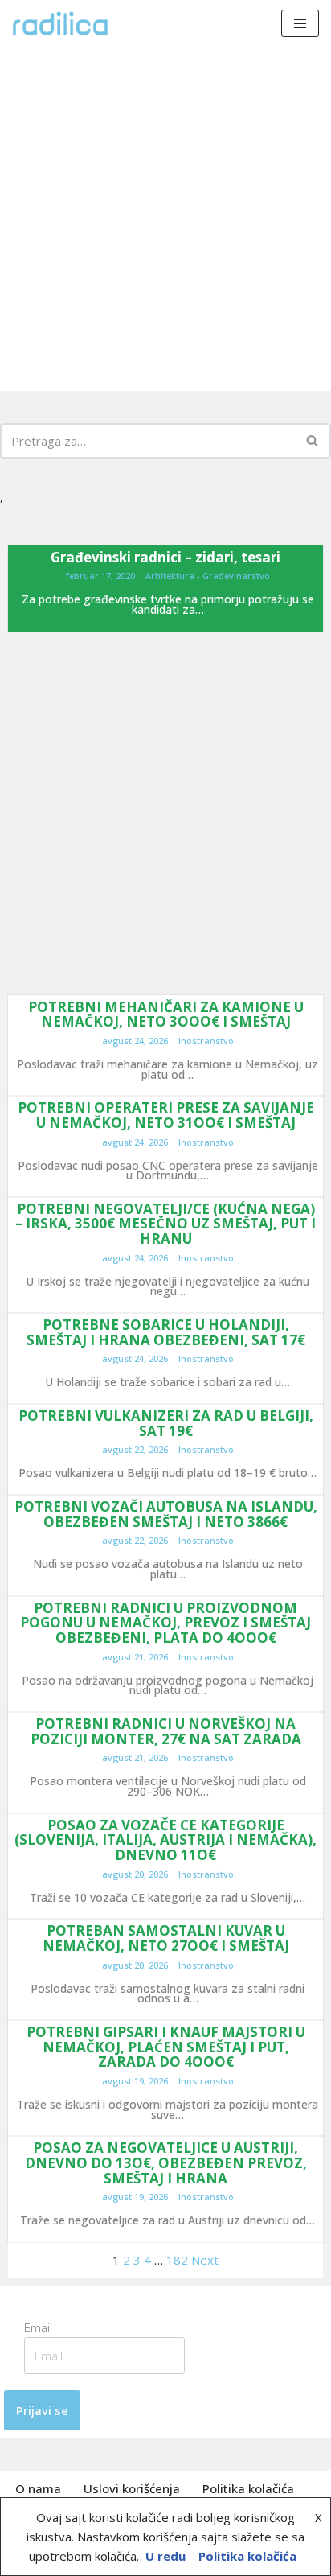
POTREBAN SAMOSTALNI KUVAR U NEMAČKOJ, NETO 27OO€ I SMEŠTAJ (166, 1938)
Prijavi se (42, 2410)
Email (43, 2327)
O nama (38, 2488)
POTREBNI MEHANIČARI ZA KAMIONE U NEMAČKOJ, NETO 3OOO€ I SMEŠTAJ (166, 1014)
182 (177, 2260)
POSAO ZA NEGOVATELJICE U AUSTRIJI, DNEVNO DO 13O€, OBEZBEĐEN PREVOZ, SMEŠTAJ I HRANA (166, 2162)
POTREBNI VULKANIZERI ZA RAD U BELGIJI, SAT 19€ (166, 1423)
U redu (165, 2556)
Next (205, 2260)
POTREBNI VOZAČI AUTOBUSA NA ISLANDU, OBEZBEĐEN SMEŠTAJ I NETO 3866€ (166, 1514)
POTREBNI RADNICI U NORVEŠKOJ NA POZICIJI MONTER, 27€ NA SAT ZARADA (166, 1731)
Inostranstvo (206, 1041)
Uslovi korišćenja (132, 2488)
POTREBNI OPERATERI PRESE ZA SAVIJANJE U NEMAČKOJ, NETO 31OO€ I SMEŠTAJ (166, 1115)
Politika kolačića (248, 2488)
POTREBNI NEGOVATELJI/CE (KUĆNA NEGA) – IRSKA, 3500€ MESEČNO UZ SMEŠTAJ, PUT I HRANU (165, 1224)
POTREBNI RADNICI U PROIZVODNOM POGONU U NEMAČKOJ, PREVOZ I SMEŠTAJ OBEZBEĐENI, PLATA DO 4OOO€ (165, 1623)
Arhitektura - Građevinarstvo (208, 576)
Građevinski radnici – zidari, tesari (165, 557)
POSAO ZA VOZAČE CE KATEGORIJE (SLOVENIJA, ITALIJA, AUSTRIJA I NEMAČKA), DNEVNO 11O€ (165, 1840)
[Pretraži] (313, 441)
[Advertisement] (165, 219)
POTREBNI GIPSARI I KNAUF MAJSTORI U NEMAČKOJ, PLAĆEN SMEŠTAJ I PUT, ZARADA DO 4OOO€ (166, 2047)
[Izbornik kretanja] (300, 23)
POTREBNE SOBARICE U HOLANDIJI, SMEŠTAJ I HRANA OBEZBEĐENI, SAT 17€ (166, 1332)
